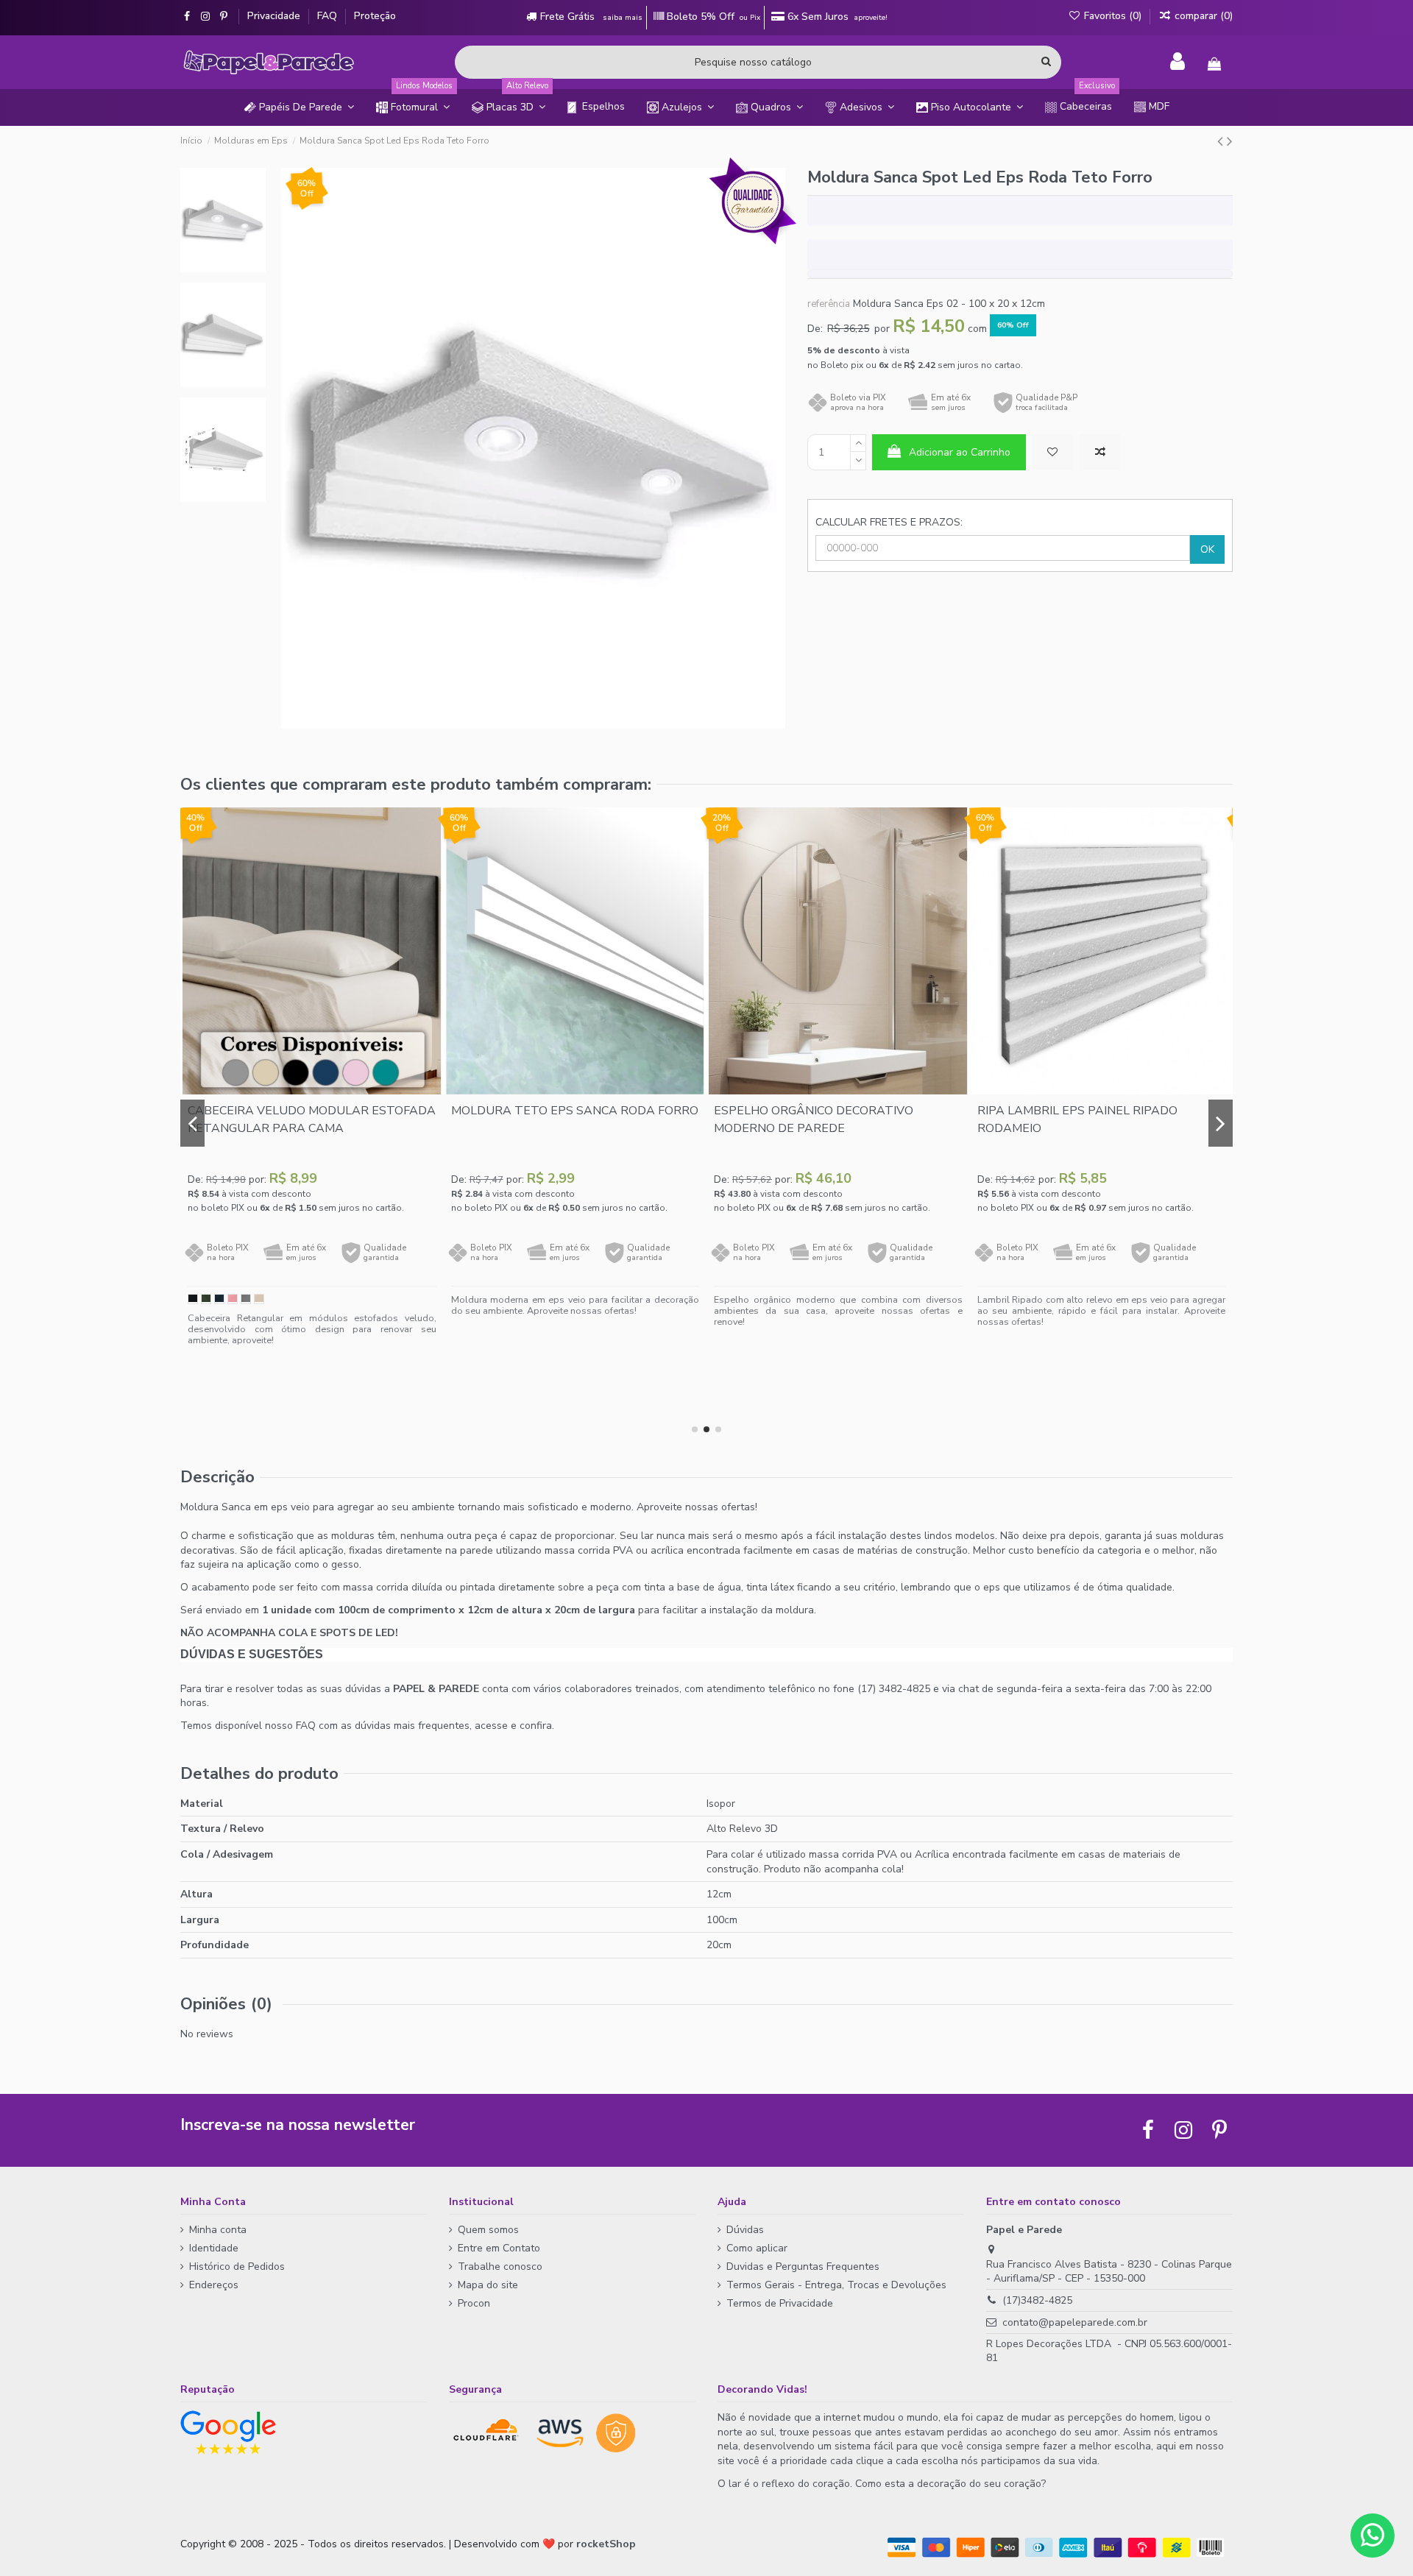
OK (1207, 549)
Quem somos (488, 2230)
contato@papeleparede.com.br (1075, 2322)
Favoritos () (1113, 16)
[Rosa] (233, 1299)
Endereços (214, 2285)
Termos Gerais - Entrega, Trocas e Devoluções (836, 2285)
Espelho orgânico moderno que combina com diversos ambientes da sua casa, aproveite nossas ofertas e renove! (838, 1310)
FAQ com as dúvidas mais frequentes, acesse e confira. (425, 1726)
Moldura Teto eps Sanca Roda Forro (575, 1111)
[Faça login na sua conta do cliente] (1177, 62)
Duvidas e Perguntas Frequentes (803, 2267)
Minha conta (218, 2230)
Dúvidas (745, 2230)
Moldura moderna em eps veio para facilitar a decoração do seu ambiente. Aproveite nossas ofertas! (576, 1305)
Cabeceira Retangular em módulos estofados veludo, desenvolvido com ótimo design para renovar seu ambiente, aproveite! (312, 1329)
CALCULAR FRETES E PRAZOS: (889, 522)
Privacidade (275, 16)
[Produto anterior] (1222, 141)
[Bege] (259, 1299)
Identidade (214, 2248)
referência (829, 304)
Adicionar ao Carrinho (960, 452)
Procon (474, 2303)
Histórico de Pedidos (237, 2267)
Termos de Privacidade (780, 2303)
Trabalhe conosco (500, 2267)
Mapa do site (488, 2285)
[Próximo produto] (1230, 141)
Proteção (375, 16)
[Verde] (206, 1299)
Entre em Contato (499, 2248)
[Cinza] (246, 1299)
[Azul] (219, 1299)
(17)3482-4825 (1037, 2300)
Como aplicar (757, 2248)
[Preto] (193, 1299)
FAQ (329, 16)
